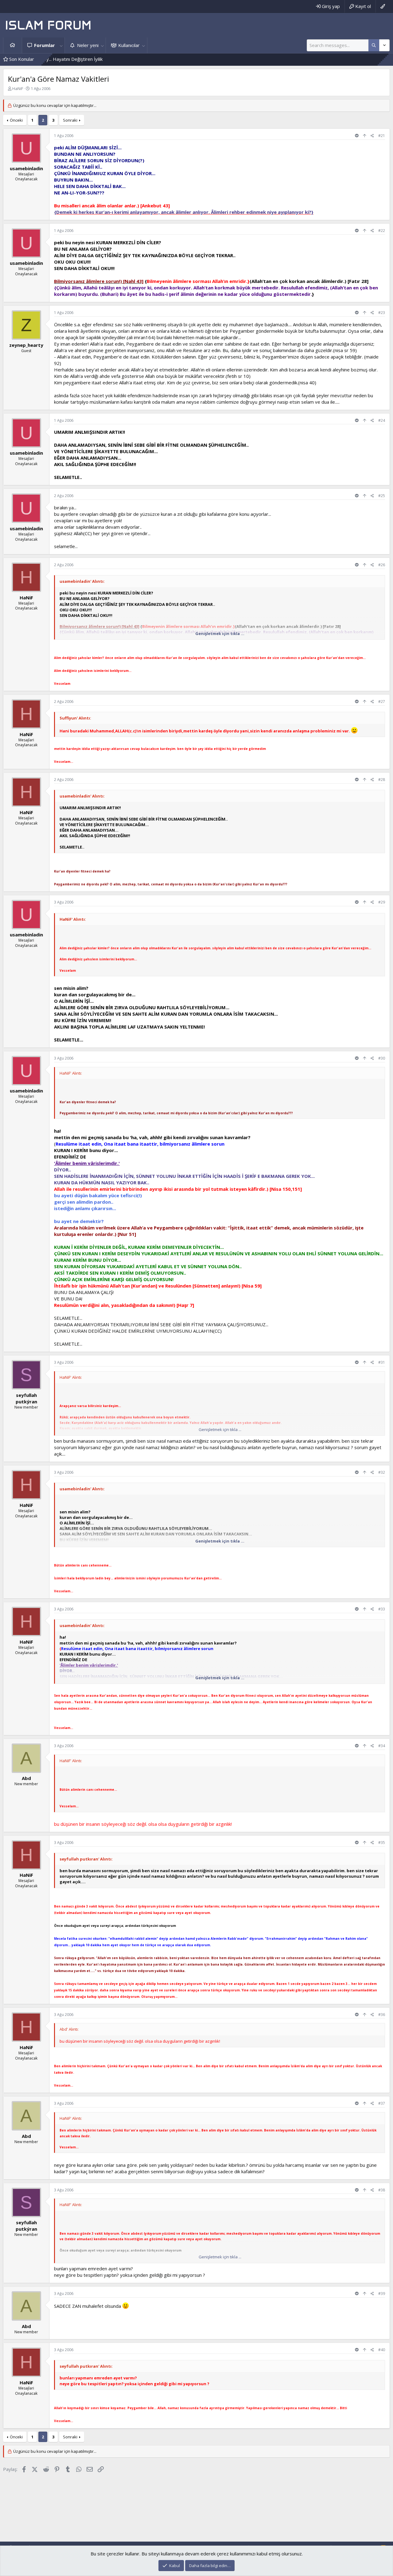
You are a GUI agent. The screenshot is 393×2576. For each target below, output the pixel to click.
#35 (382, 1843)
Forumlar (45, 45)
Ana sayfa (13, 45)
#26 (382, 565)
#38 (382, 2190)
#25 (382, 496)
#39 (382, 2294)
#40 (382, 2350)
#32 (382, 1472)
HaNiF (18, 88)
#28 (382, 780)
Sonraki (70, 120)
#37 (382, 2103)
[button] (61, 45)
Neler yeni (88, 45)
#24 (382, 420)
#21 (382, 136)
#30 (382, 1058)
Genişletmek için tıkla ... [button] (220, 633)
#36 (382, 2015)
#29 (382, 902)
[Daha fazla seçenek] (374, 45)
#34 (382, 1746)
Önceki (16, 120)
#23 (382, 313)
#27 (382, 702)
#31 (382, 1362)
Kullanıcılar (129, 45)
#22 (382, 231)
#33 (382, 1609)
